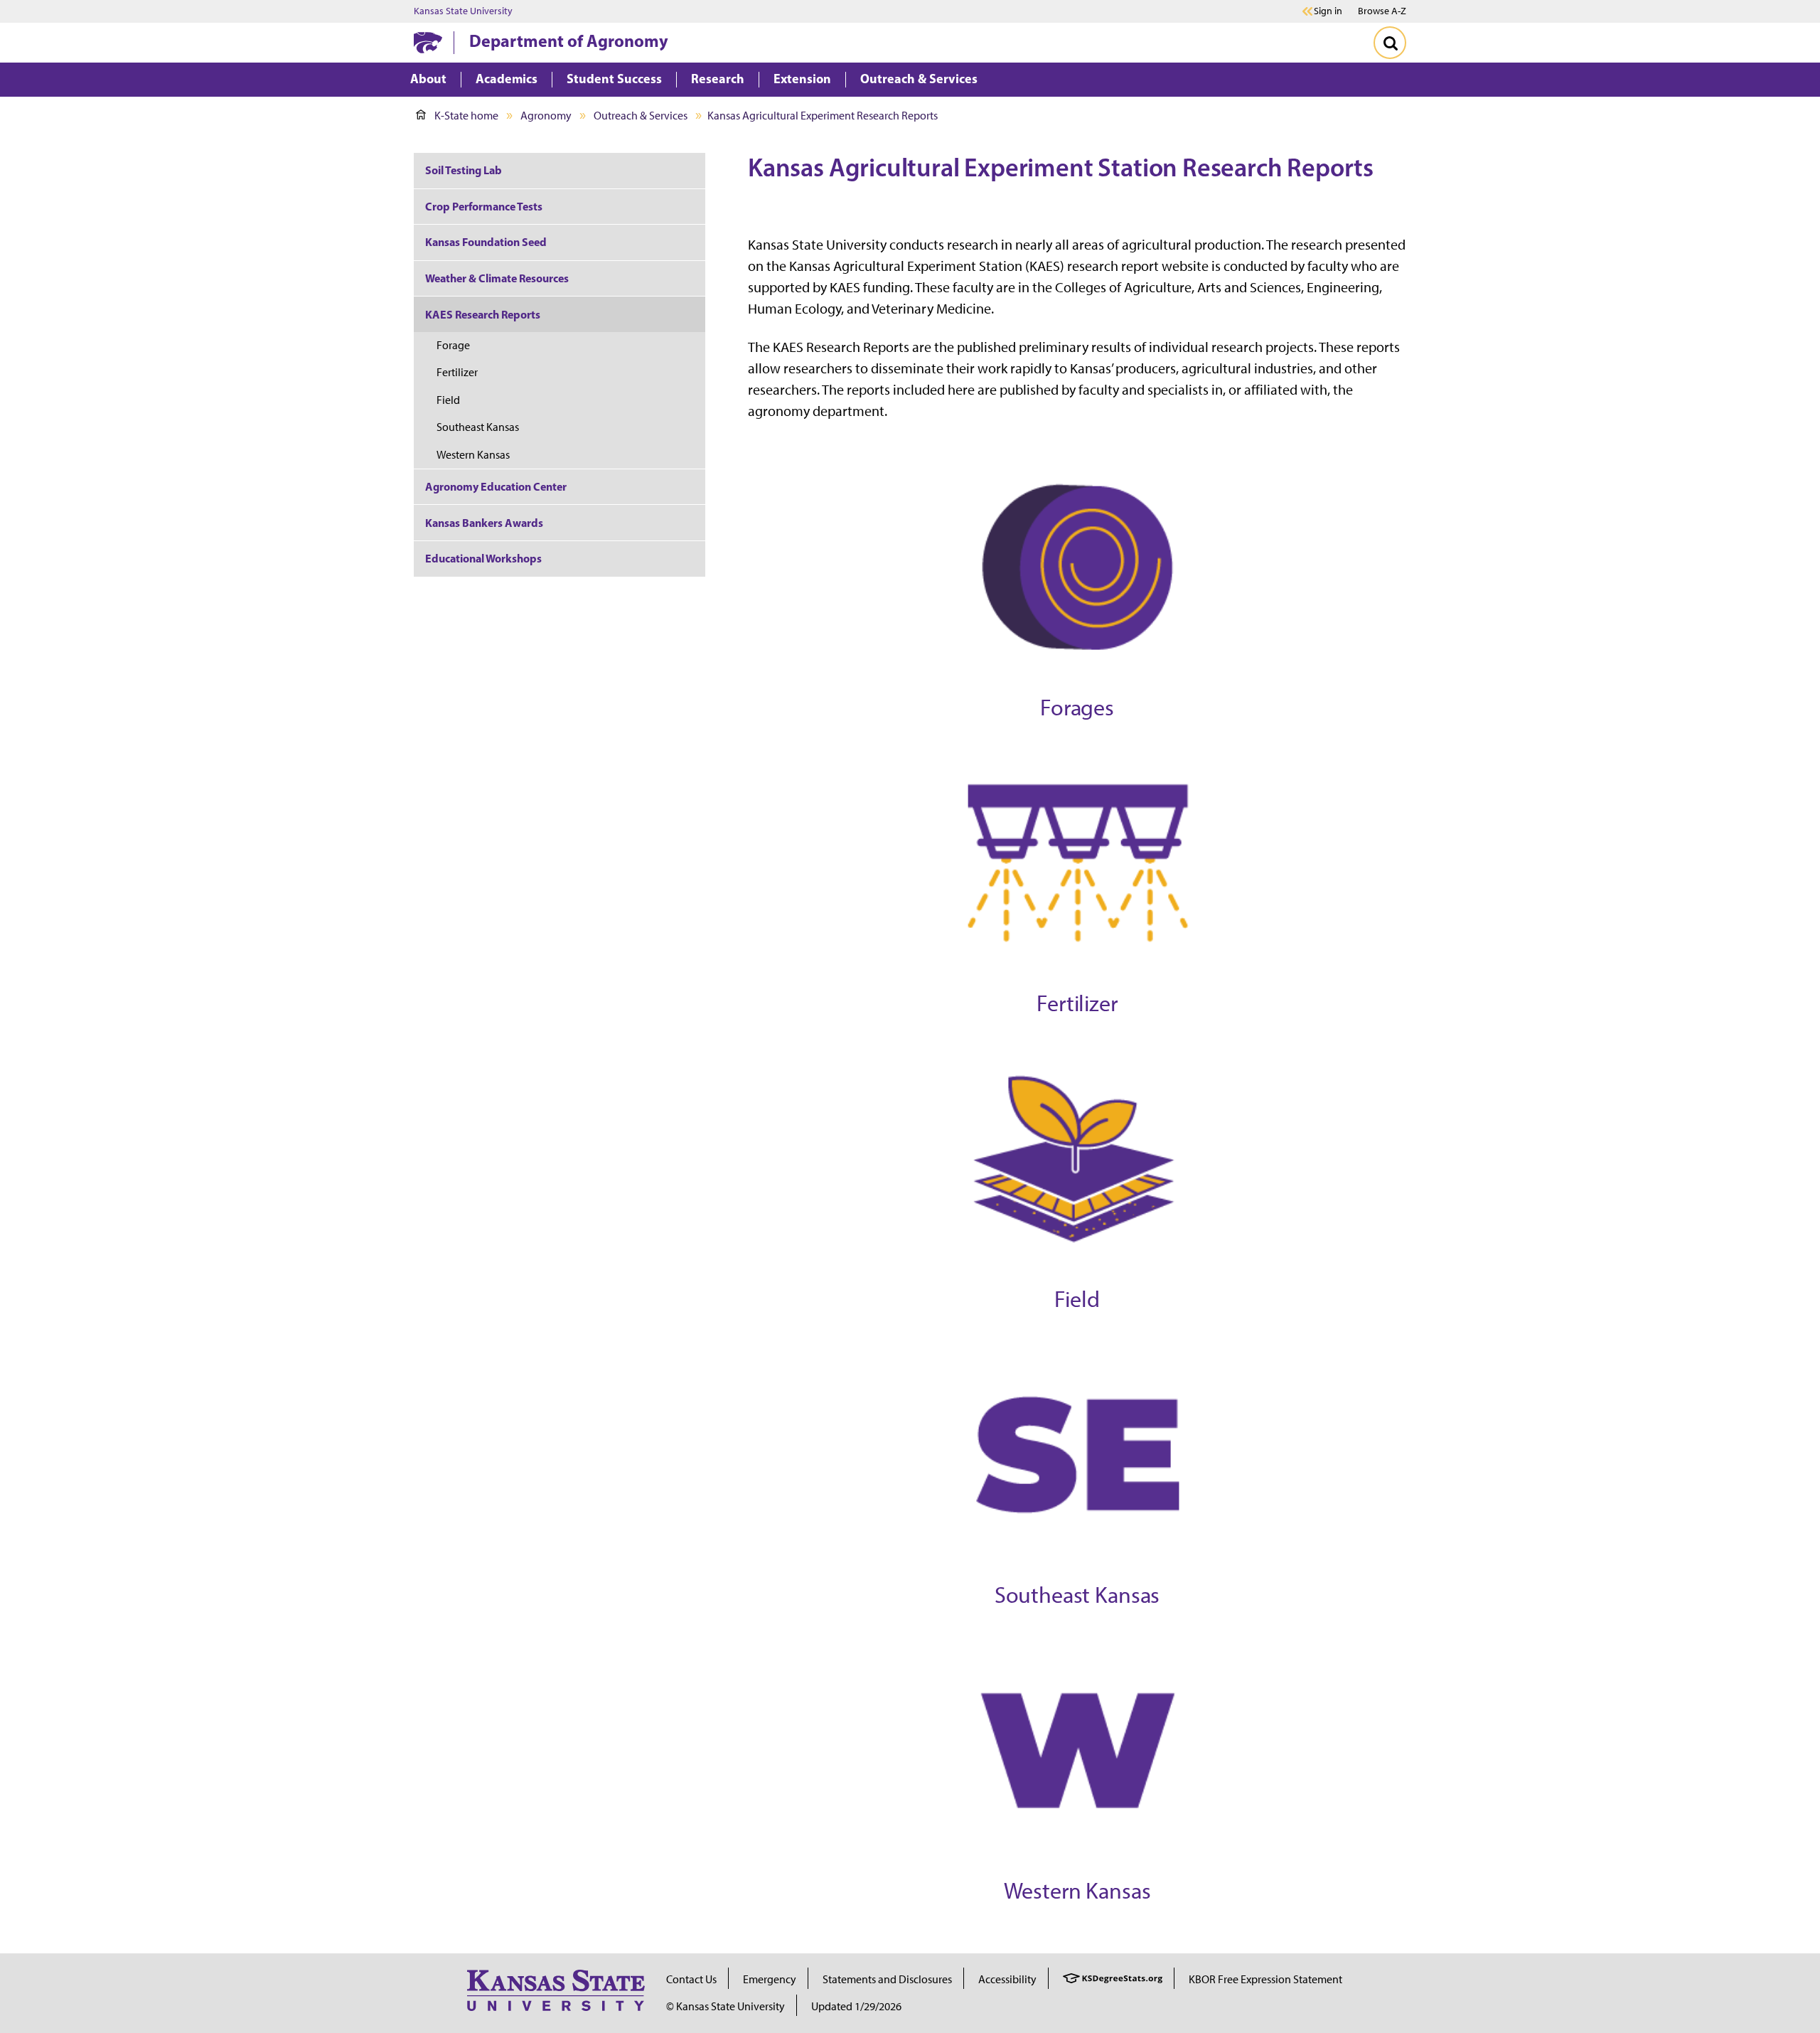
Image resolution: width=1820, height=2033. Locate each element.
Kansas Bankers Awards (484, 523)
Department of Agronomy (569, 41)
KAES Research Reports (483, 314)
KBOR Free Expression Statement (1265, 1979)
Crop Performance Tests (484, 206)
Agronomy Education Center (496, 486)
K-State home (466, 116)
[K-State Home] (428, 42)
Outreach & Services (641, 116)
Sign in (1328, 11)
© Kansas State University (726, 2006)
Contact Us (691, 1979)
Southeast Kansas (478, 427)
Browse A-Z (1382, 11)
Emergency (770, 1979)
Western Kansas (473, 455)
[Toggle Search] (1390, 43)
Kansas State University (463, 11)
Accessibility (1007, 1979)
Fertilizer (457, 372)
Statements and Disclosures (887, 1979)
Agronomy (546, 116)
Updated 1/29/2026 (856, 2006)
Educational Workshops (483, 558)
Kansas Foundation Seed (486, 242)
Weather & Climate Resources (497, 278)
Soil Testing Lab (464, 170)
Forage (453, 345)
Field (448, 400)
